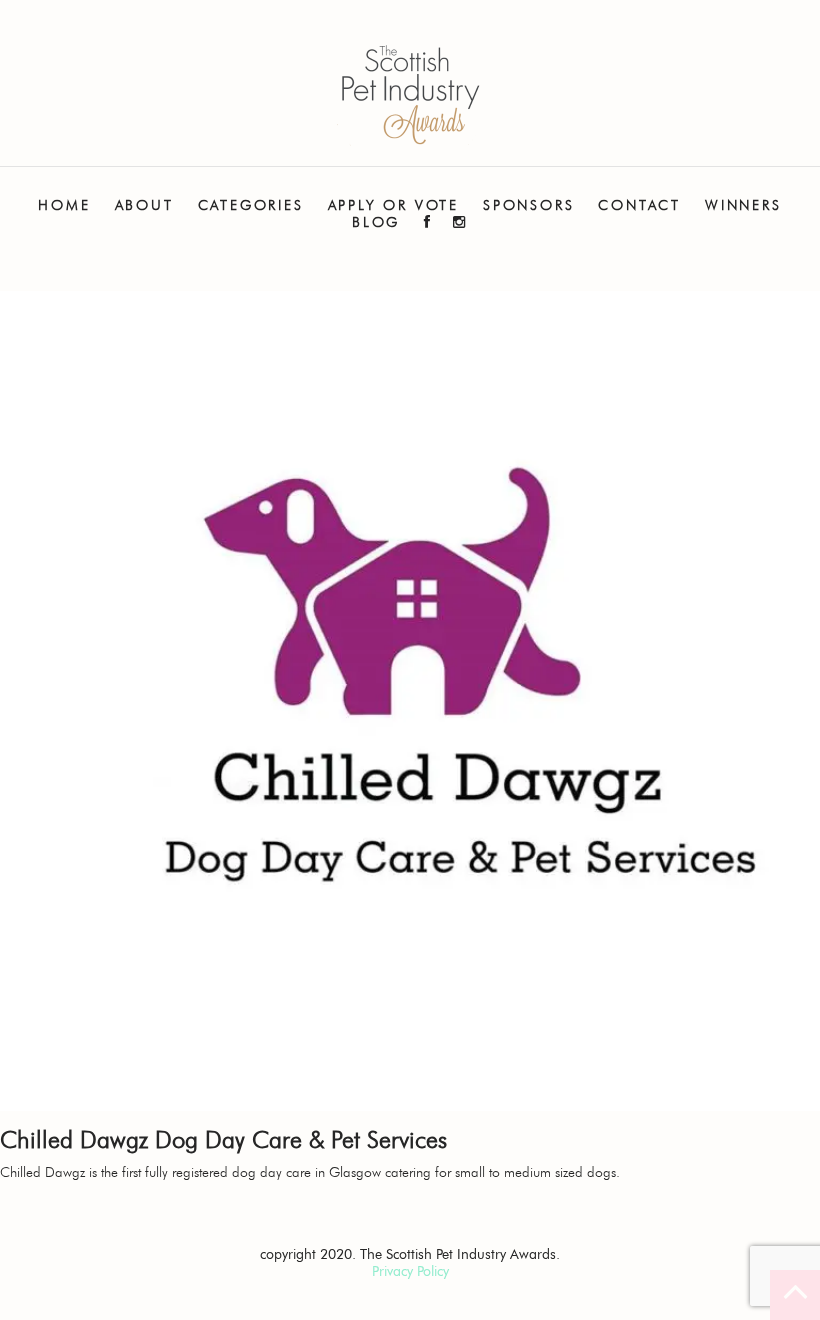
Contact (639, 205)
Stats (144, 269)
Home (64, 205)
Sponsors (528, 205)
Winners (743, 205)
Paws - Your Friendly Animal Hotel (410, 95)
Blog (376, 222)
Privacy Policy (410, 1271)
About (144, 205)
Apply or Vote (393, 205)
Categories (251, 205)
